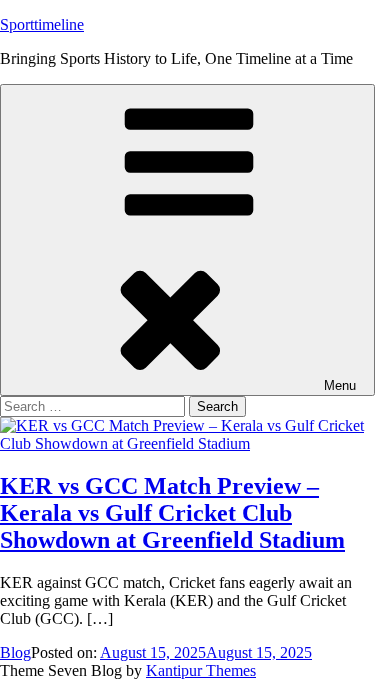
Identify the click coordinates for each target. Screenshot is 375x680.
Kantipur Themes (201, 670)
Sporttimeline (42, 24)
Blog (15, 652)
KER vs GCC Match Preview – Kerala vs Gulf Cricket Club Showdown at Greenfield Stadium (172, 513)
